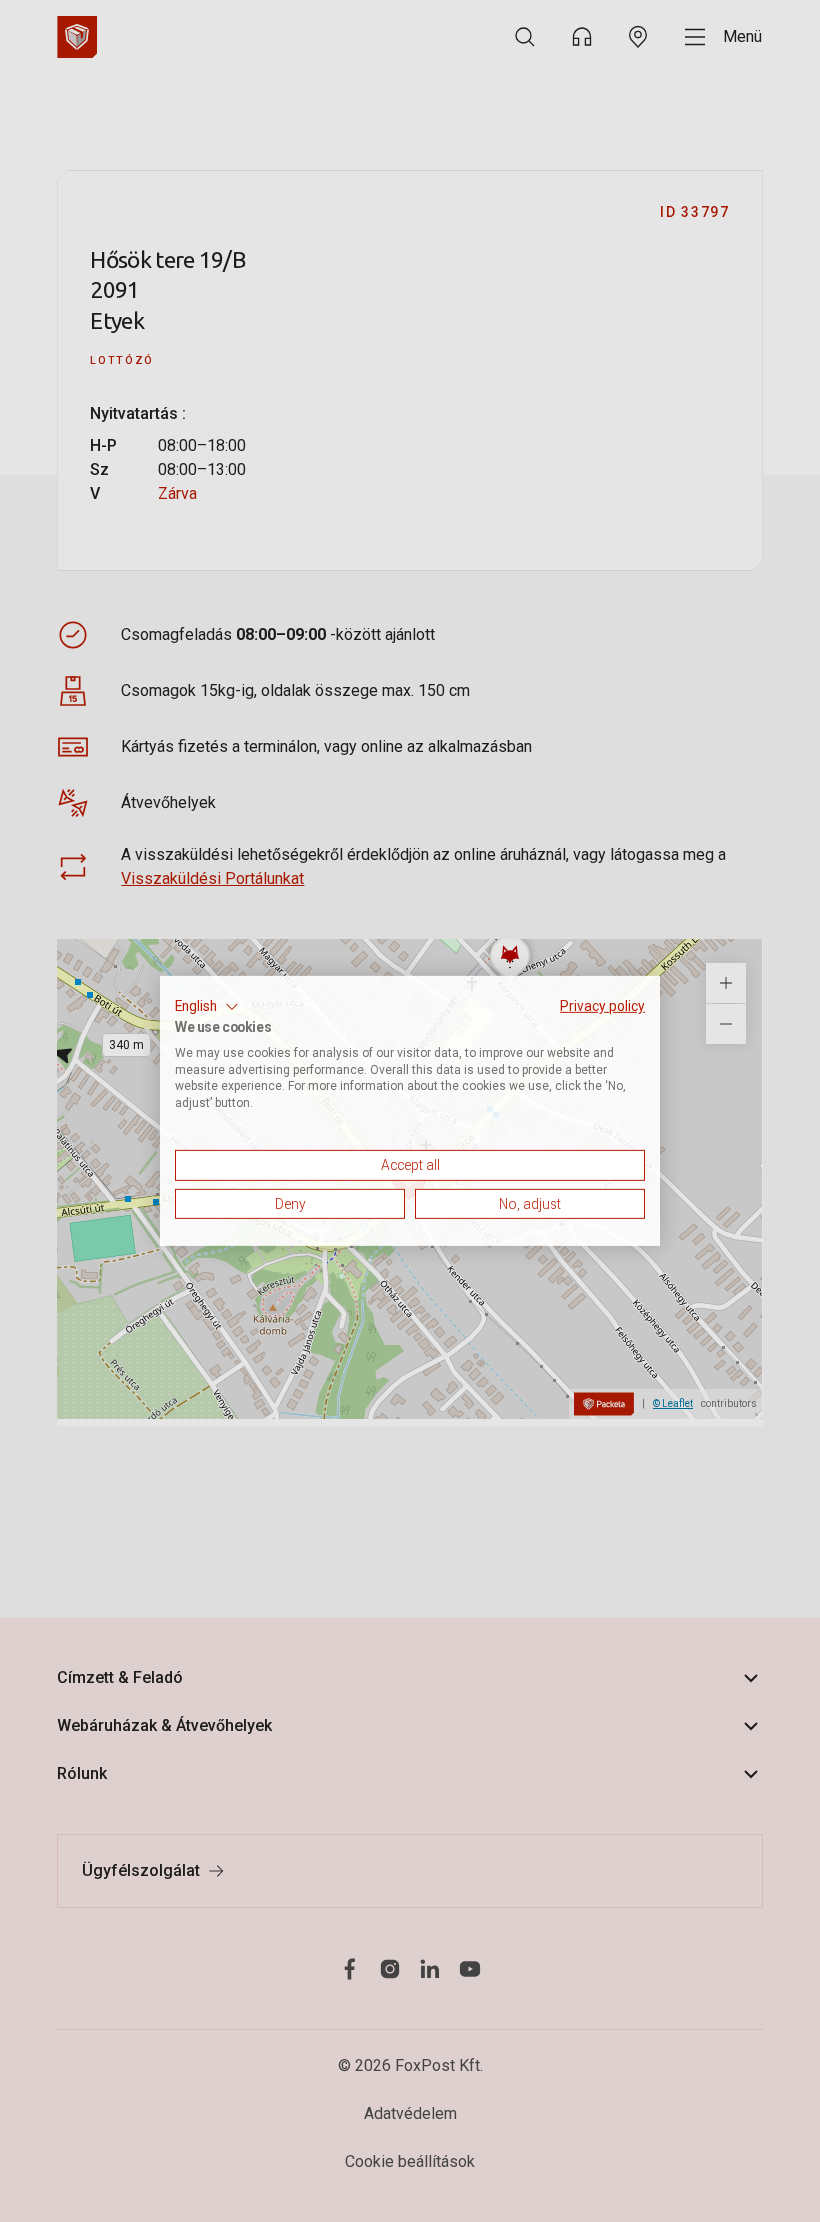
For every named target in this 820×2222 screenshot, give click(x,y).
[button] (207, 1007)
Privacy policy (602, 1006)
